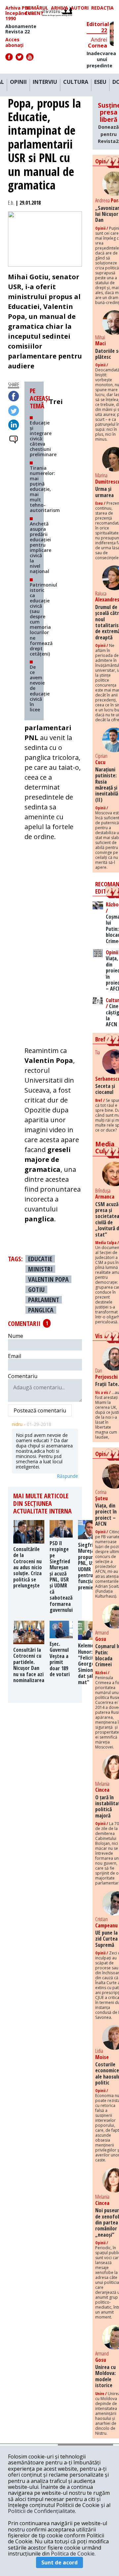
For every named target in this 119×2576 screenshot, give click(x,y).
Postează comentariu (40, 1410)
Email (15, 1356)
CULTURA (76, 82)
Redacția (102, 8)
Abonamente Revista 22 (21, 29)
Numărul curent (37, 11)
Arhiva (59, 8)
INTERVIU (45, 82)
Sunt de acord (59, 2562)
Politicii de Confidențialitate (41, 2511)
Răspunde (67, 1476)
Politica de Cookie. (73, 2554)
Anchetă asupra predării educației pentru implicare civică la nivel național (40, 548)
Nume (16, 1336)
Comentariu (23, 1376)
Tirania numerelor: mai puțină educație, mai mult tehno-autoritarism (45, 489)
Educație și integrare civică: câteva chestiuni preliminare (43, 439)
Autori (80, 8)
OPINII (18, 82)
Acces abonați (14, 42)
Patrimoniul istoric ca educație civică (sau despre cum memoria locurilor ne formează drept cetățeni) (43, 619)
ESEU (100, 82)
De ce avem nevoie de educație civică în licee (40, 688)
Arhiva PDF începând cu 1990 (20, 13)
